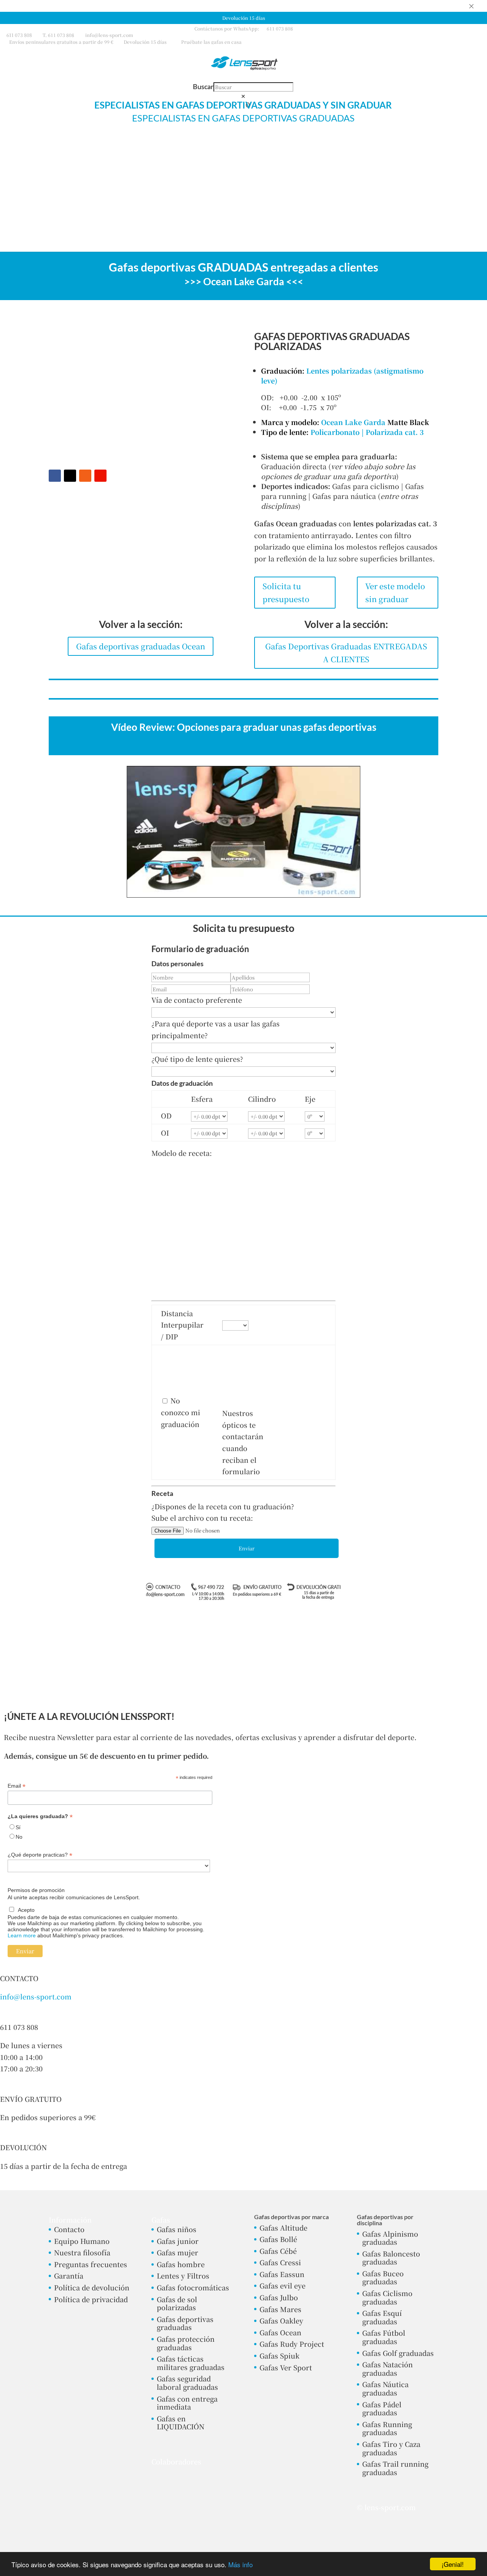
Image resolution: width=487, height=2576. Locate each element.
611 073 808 (19, 35)
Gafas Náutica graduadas (385, 2388)
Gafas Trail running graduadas (395, 2468)
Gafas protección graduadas (186, 2343)
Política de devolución (92, 2287)
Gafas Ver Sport (286, 2367)
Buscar (203, 86)
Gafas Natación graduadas (388, 2368)
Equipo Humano (82, 2241)
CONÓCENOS (240, 165)
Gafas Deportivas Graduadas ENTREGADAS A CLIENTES (346, 653)
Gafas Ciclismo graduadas (387, 2297)
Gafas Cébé (278, 2251)
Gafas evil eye (282, 2285)
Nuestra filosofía (82, 2252)
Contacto (69, 2229)
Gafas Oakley (281, 2320)
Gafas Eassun (282, 2274)
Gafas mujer (177, 2252)
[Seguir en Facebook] (55, 476)
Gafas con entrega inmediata (187, 2403)
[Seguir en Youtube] (100, 476)
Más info (240, 2564)
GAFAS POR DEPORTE (287, 147)
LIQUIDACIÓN (429, 147)
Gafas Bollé (278, 2239)
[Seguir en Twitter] (70, 476)
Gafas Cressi (280, 2262)
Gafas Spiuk (279, 2355)
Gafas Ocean (280, 2332)
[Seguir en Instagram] (85, 476)
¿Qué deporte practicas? (40, 1855)
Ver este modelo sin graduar (395, 592)
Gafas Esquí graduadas (382, 2317)
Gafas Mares (280, 2309)
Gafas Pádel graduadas (382, 2408)
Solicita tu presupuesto (286, 592)
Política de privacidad (91, 2299)
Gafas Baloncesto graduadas (391, 2258)
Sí (18, 1827)
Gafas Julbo (279, 2297)
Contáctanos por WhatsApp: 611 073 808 (244, 28)
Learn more (22, 1935)
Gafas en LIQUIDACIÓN (181, 2423)
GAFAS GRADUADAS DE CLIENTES (133, 147)
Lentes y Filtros (183, 2276)
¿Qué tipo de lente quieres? (197, 1059)
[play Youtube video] (243, 832)
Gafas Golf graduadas (398, 2353)
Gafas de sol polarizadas (177, 2303)
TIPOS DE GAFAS (215, 147)
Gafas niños (177, 2229)
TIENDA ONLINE (52, 147)
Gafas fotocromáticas (193, 2287)
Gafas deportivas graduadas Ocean (141, 646)
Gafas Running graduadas (387, 2428)
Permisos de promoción (36, 1890)
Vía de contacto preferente (197, 1000)
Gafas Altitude (283, 2228)
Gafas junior (178, 2241)
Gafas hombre (181, 2264)
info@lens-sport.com (36, 1996)
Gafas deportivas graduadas (185, 2323)
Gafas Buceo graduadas (383, 2277)
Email (17, 1786)
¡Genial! (453, 2564)
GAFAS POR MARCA (363, 147)
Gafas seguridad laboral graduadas (187, 2383)
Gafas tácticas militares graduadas (191, 2363)
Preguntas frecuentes (91, 2264)
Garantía (69, 2276)
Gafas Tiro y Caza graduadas (391, 2448)
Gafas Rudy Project (292, 2344)
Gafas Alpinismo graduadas (390, 2238)
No (19, 1837)
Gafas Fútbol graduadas (384, 2337)
